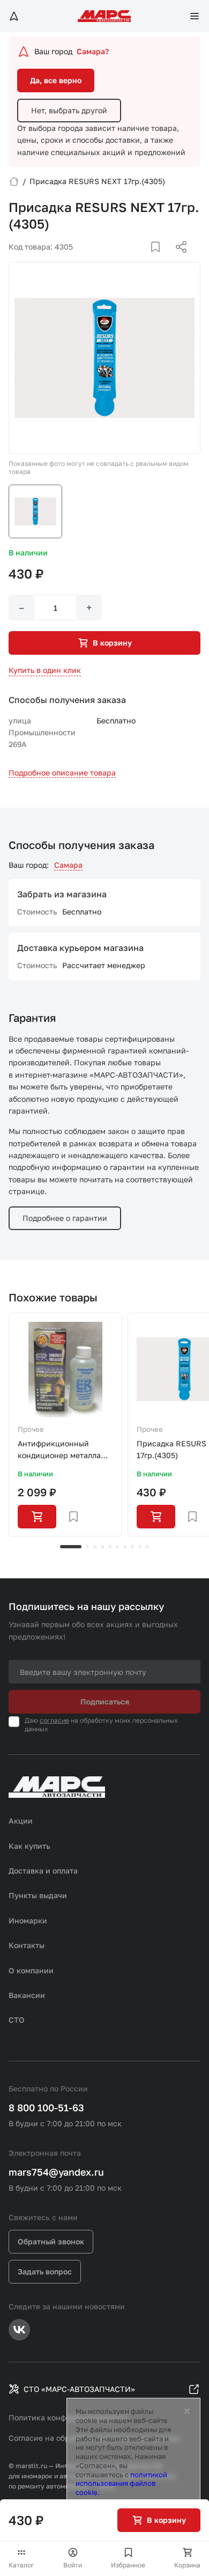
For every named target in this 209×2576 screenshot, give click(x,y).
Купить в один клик (45, 670)
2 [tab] (87, 1547)
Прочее (31, 1429)
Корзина (187, 2565)
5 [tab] (110, 1547)
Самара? (93, 51)
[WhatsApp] (177, 260)
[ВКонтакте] (143, 260)
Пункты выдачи (38, 1895)
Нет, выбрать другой (69, 110)
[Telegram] (126, 260)
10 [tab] (147, 1547)
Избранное (128, 2565)
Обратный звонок (51, 2241)
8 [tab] (132, 1547)
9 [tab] (140, 1547)
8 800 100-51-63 (46, 2107)
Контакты (27, 1945)
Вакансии (27, 1995)
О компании (31, 1970)
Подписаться (105, 1702)
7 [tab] (125, 1547)
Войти (73, 2565)
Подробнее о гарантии (65, 1218)
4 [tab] (102, 1547)
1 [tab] (71, 1547)
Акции (21, 1821)
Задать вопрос (45, 2271)
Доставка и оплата (43, 1871)
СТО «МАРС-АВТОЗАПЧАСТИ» (79, 2389)
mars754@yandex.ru (56, 2172)
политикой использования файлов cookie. (121, 2484)
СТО (17, 2020)
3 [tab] (95, 1547)
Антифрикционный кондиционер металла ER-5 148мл (59, 1450)
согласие (54, 1720)
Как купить (29, 1846)
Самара (68, 865)
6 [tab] (117, 1547)
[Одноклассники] (160, 260)
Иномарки (28, 1920)
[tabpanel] (65, 1425)
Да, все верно (56, 80)
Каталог (21, 2565)
